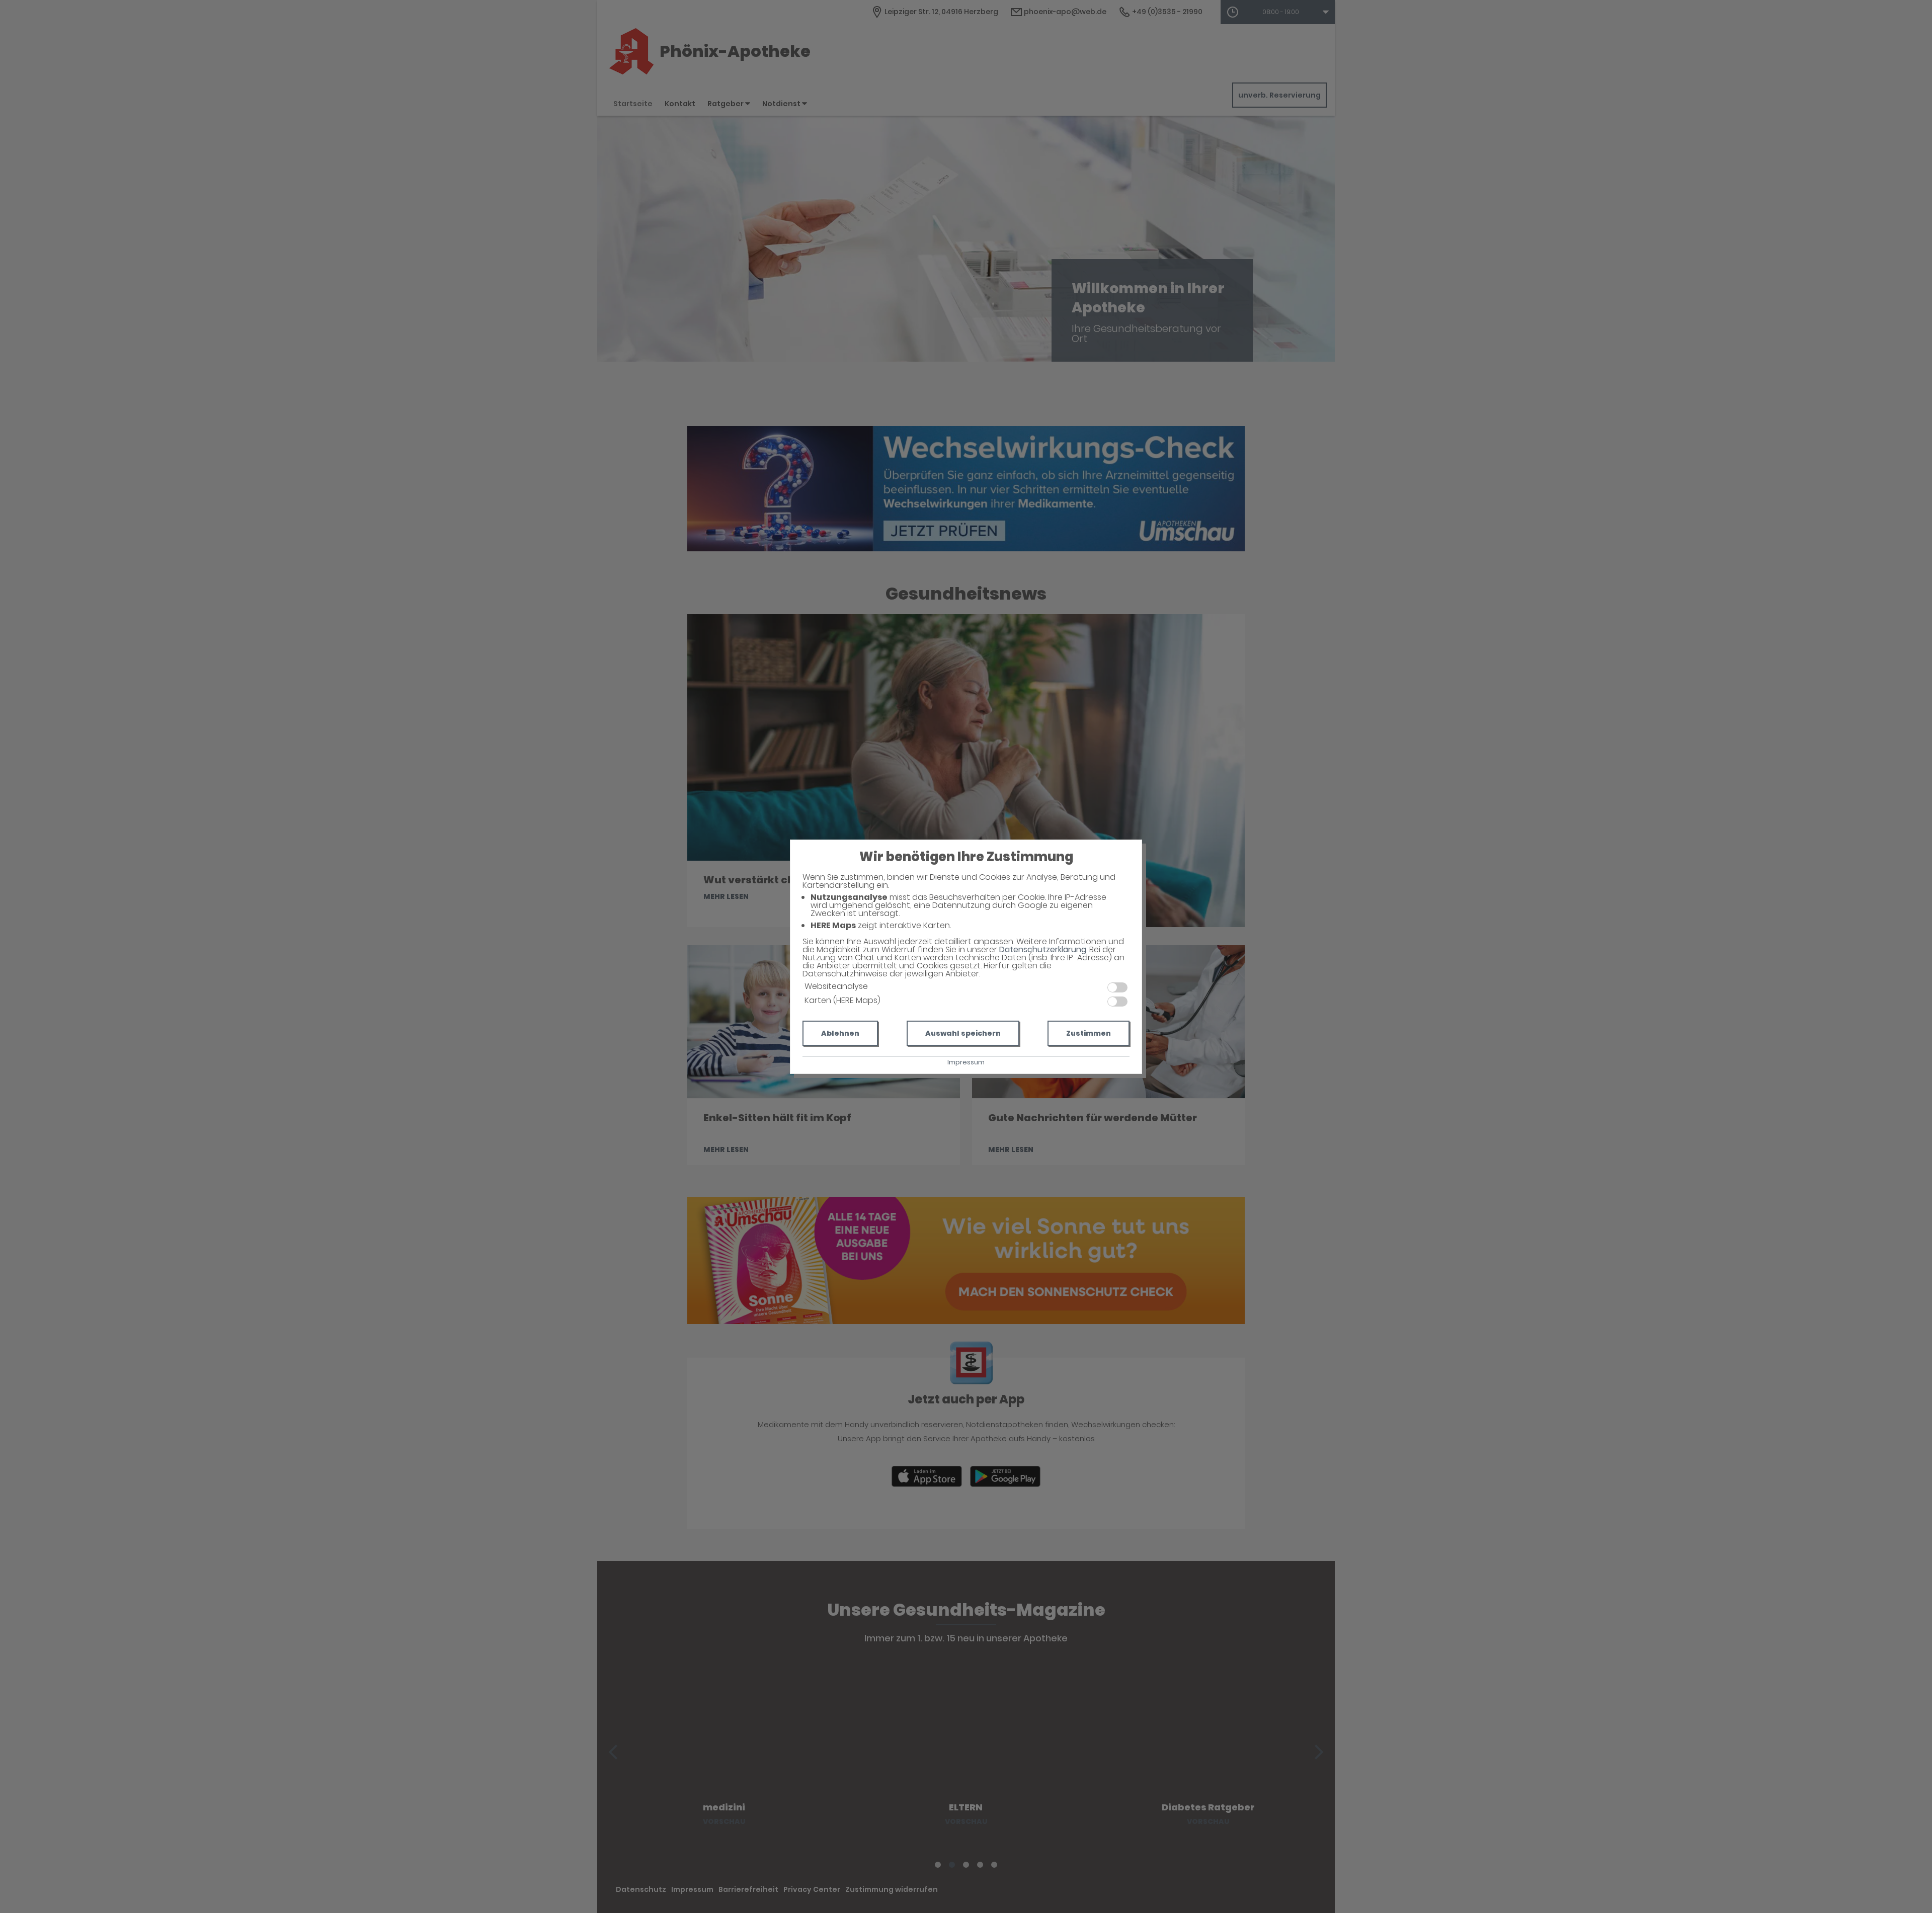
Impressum (966, 1062)
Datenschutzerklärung (1043, 949)
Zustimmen (1089, 1033)
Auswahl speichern (963, 1033)
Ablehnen (840, 1033)
